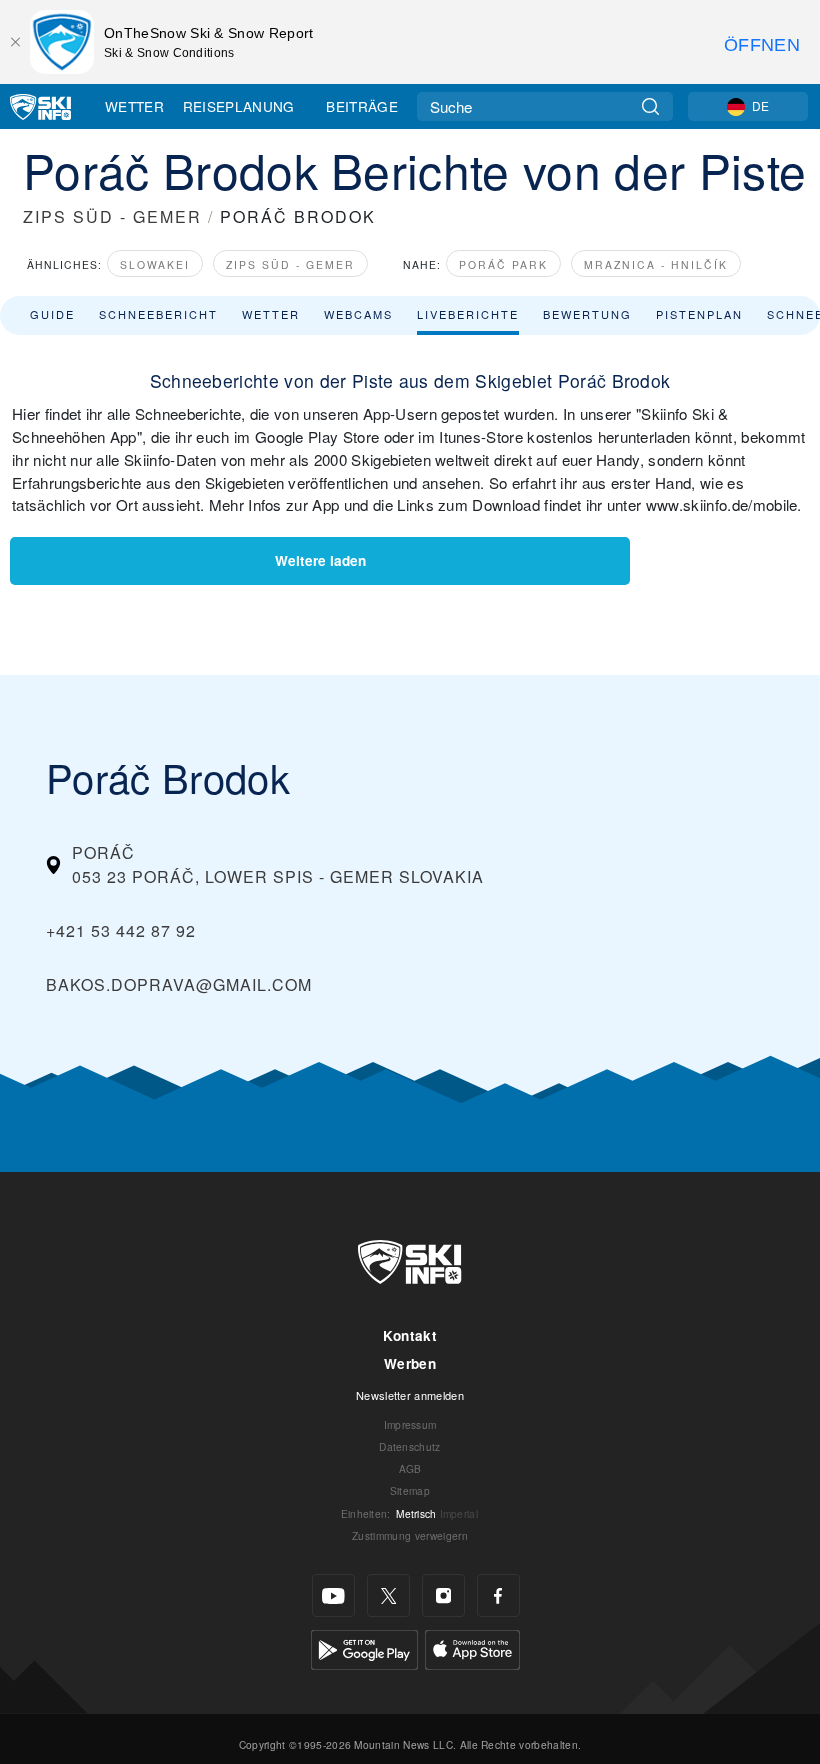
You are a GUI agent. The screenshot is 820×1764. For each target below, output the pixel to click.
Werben (410, 1363)
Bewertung (587, 314)
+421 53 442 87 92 (121, 930)
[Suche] (650, 106)
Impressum (410, 1424)
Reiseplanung (239, 106)
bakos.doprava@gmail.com (179, 984)
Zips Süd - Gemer (290, 264)
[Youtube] (333, 1595)
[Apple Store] (472, 1647)
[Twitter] (388, 1595)
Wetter (134, 106)
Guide (52, 314)
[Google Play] (364, 1647)
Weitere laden (320, 560)
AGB (410, 1468)
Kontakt (410, 1335)
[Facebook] (498, 1595)
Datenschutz (410, 1446)
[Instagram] (443, 1595)
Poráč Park (503, 264)
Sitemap (410, 1490)
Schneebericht (158, 314)
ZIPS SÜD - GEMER (112, 216)
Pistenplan (699, 314)
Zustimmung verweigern (410, 1535)
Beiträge (362, 106)
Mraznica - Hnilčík (656, 264)
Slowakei (155, 264)
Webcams (358, 314)
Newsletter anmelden (410, 1395)
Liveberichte (468, 314)
